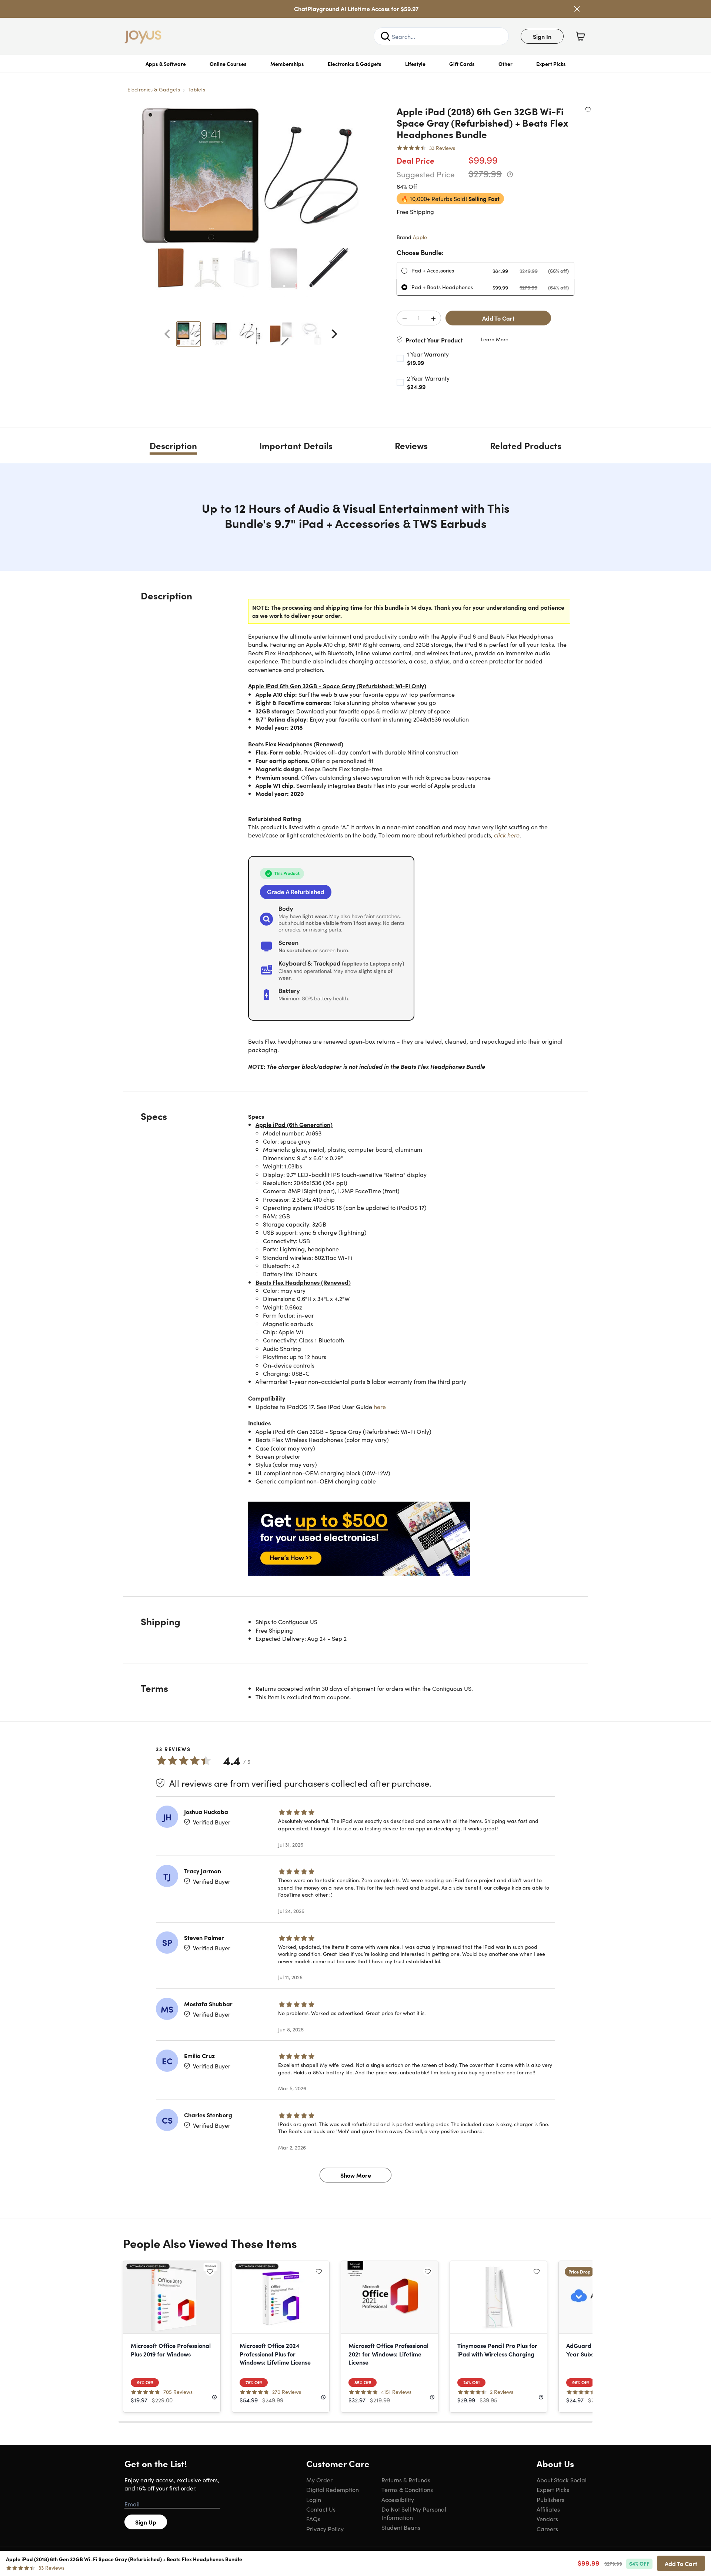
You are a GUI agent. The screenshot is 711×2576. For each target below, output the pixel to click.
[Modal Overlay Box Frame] (356, 1288)
